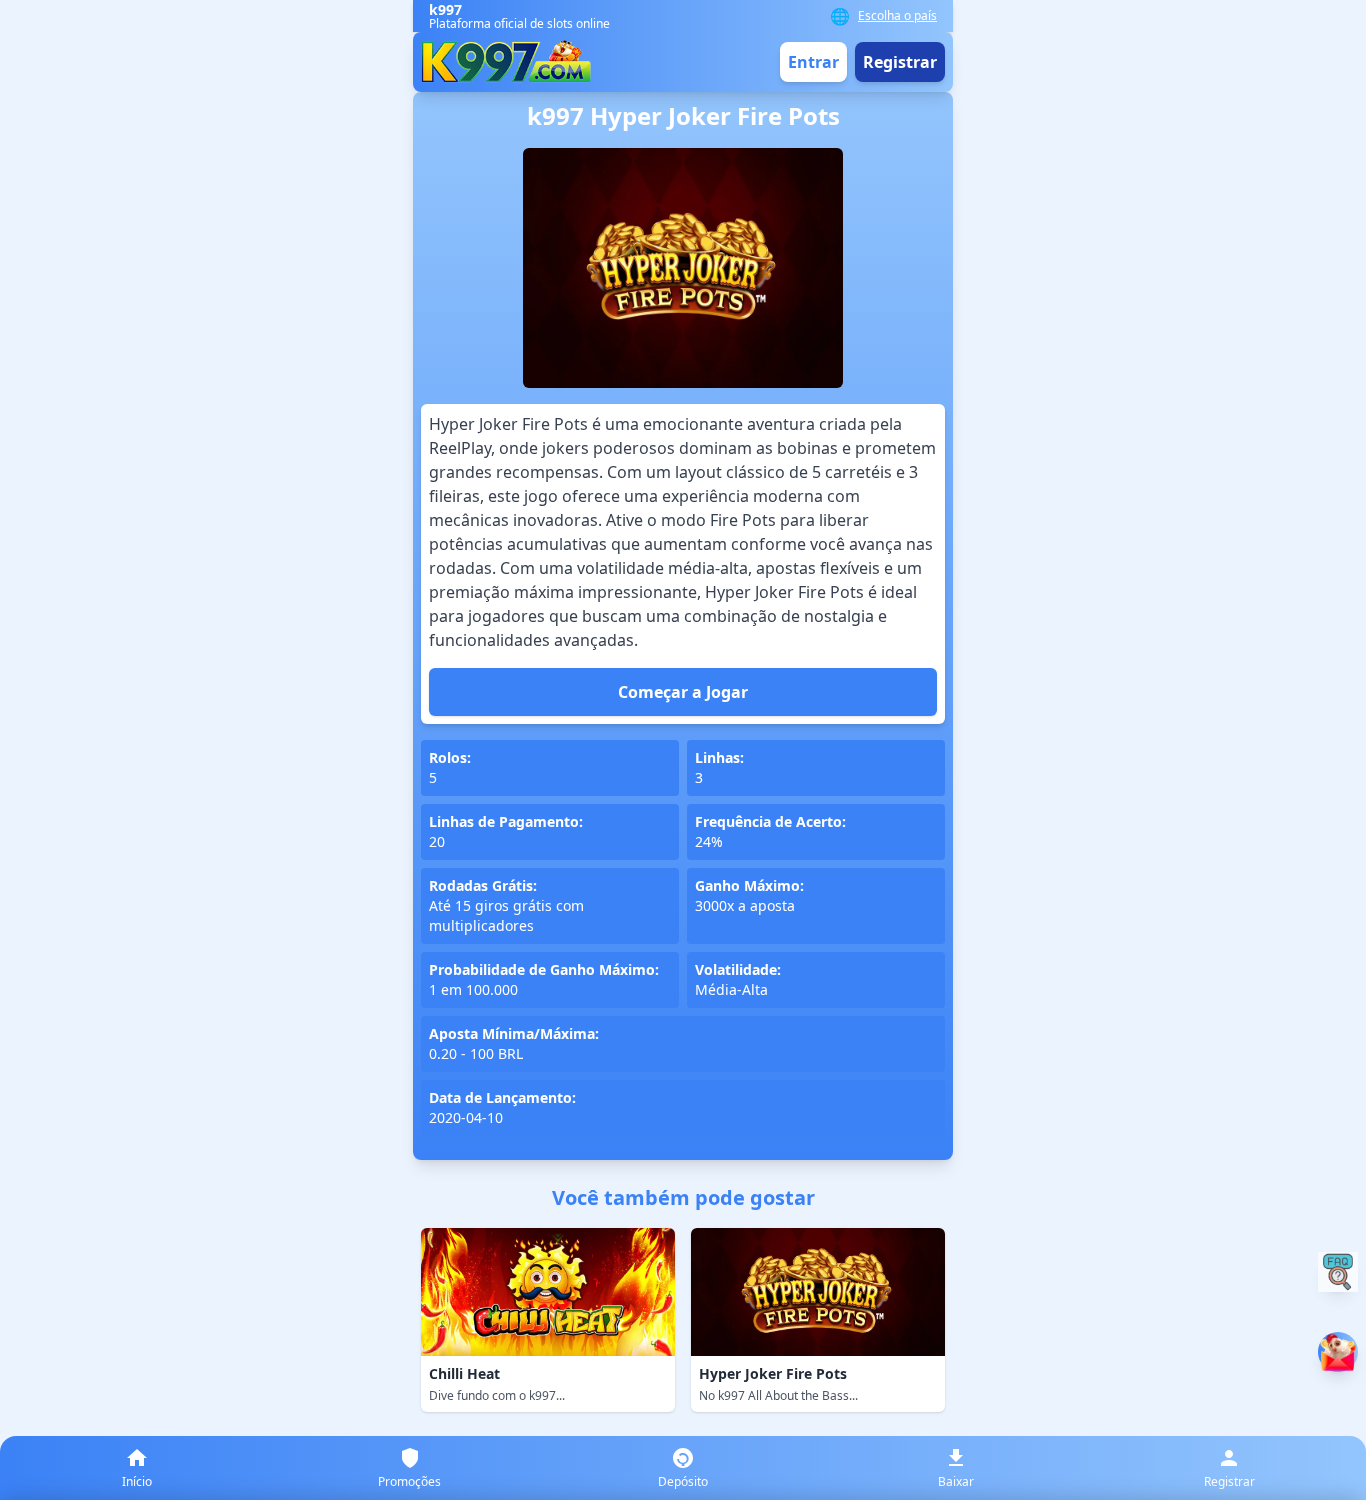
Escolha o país (897, 16)
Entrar (813, 62)
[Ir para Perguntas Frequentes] (1338, 1272)
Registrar (900, 62)
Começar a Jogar (683, 692)
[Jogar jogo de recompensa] (1338, 1352)
